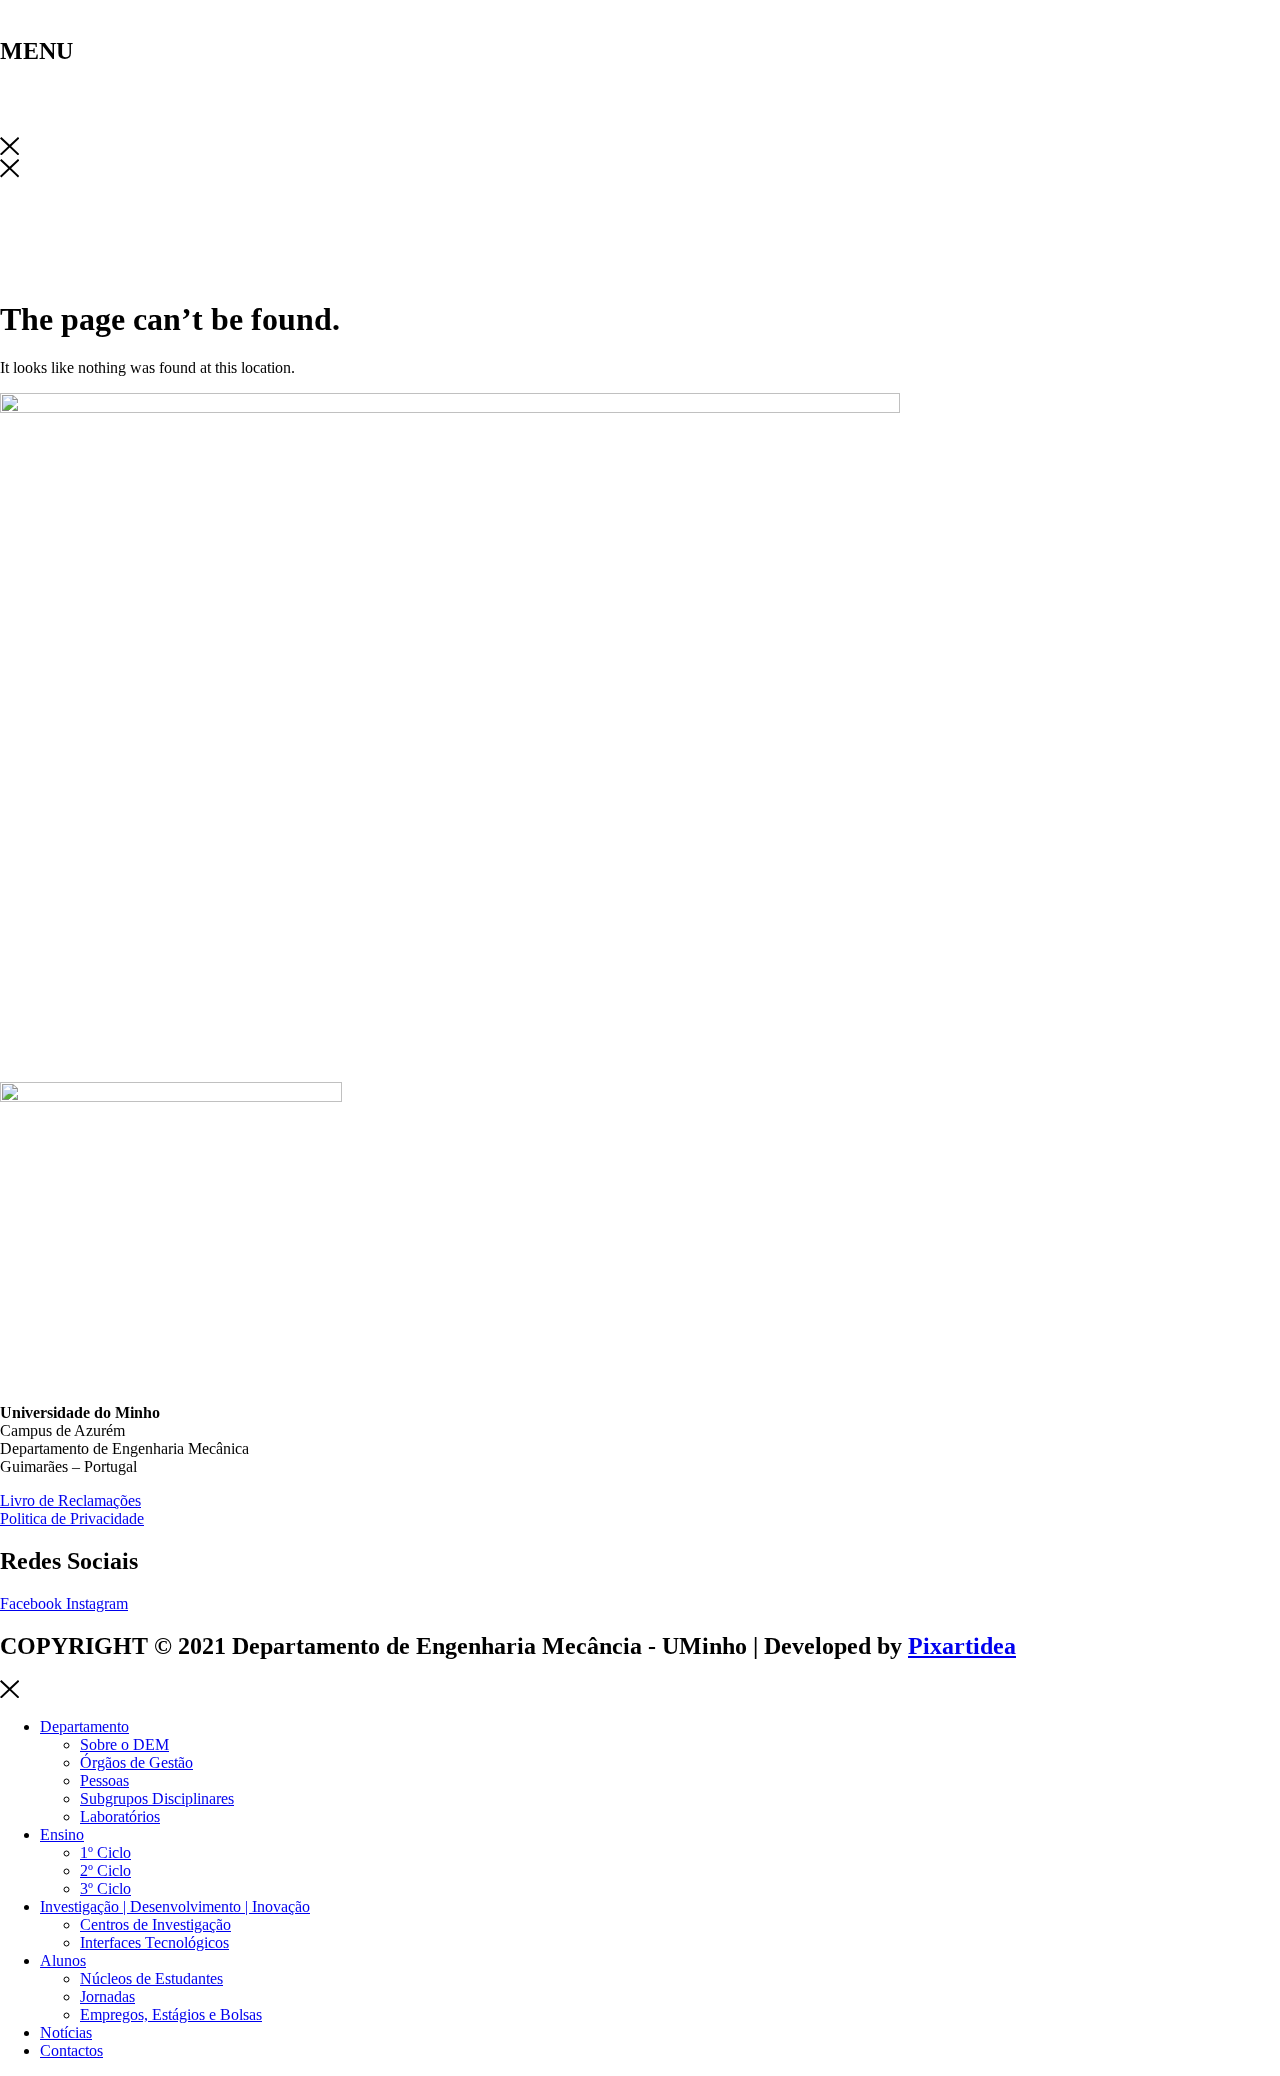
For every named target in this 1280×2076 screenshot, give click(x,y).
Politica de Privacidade (72, 1518)
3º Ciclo (105, 1888)
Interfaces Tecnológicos (154, 1942)
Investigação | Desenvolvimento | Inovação (175, 1906)
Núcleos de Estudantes (151, 1978)
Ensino (62, 1834)
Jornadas (107, 1996)
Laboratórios (120, 1816)
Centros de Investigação (155, 1924)
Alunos (63, 1960)
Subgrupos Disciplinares (157, 1798)
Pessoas (104, 1780)
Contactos (71, 2050)
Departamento (84, 1726)
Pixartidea (962, 1646)
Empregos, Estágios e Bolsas (171, 2014)
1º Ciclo (105, 1852)
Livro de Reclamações (70, 1500)
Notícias (66, 2032)
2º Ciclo (105, 1870)
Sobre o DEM (124, 1744)
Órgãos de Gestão (136, 1762)
